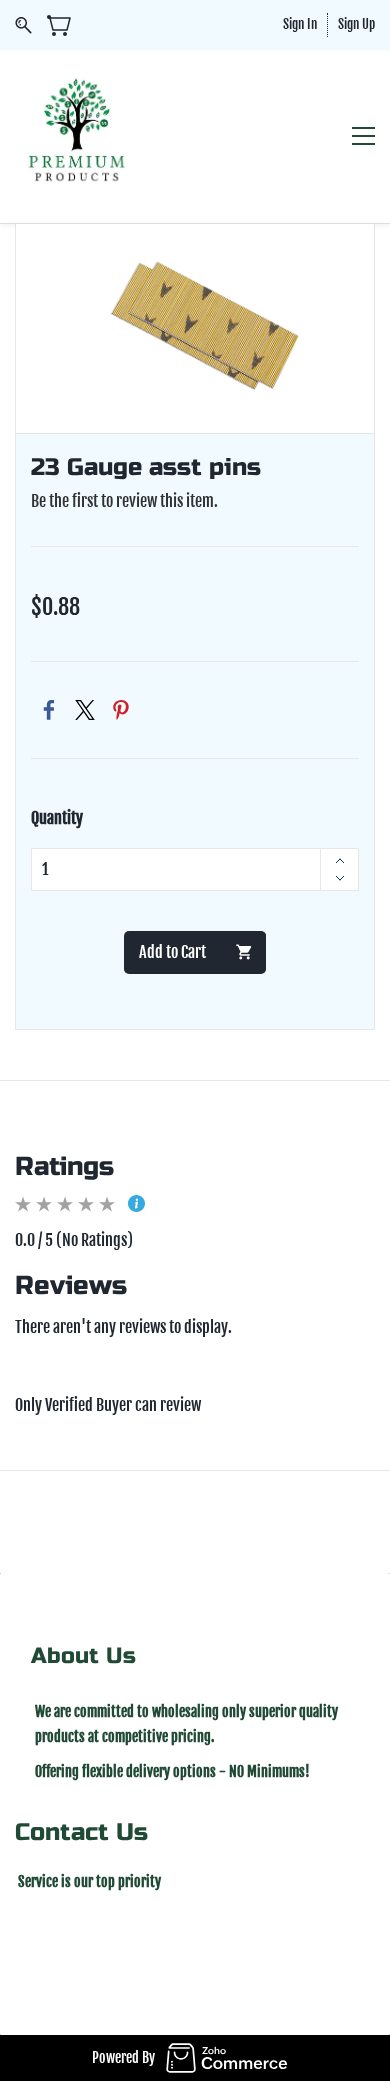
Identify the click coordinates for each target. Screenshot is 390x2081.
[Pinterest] (121, 710)
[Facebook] (49, 710)
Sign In (300, 24)
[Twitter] (85, 710)
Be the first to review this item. (124, 501)
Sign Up (356, 24)
